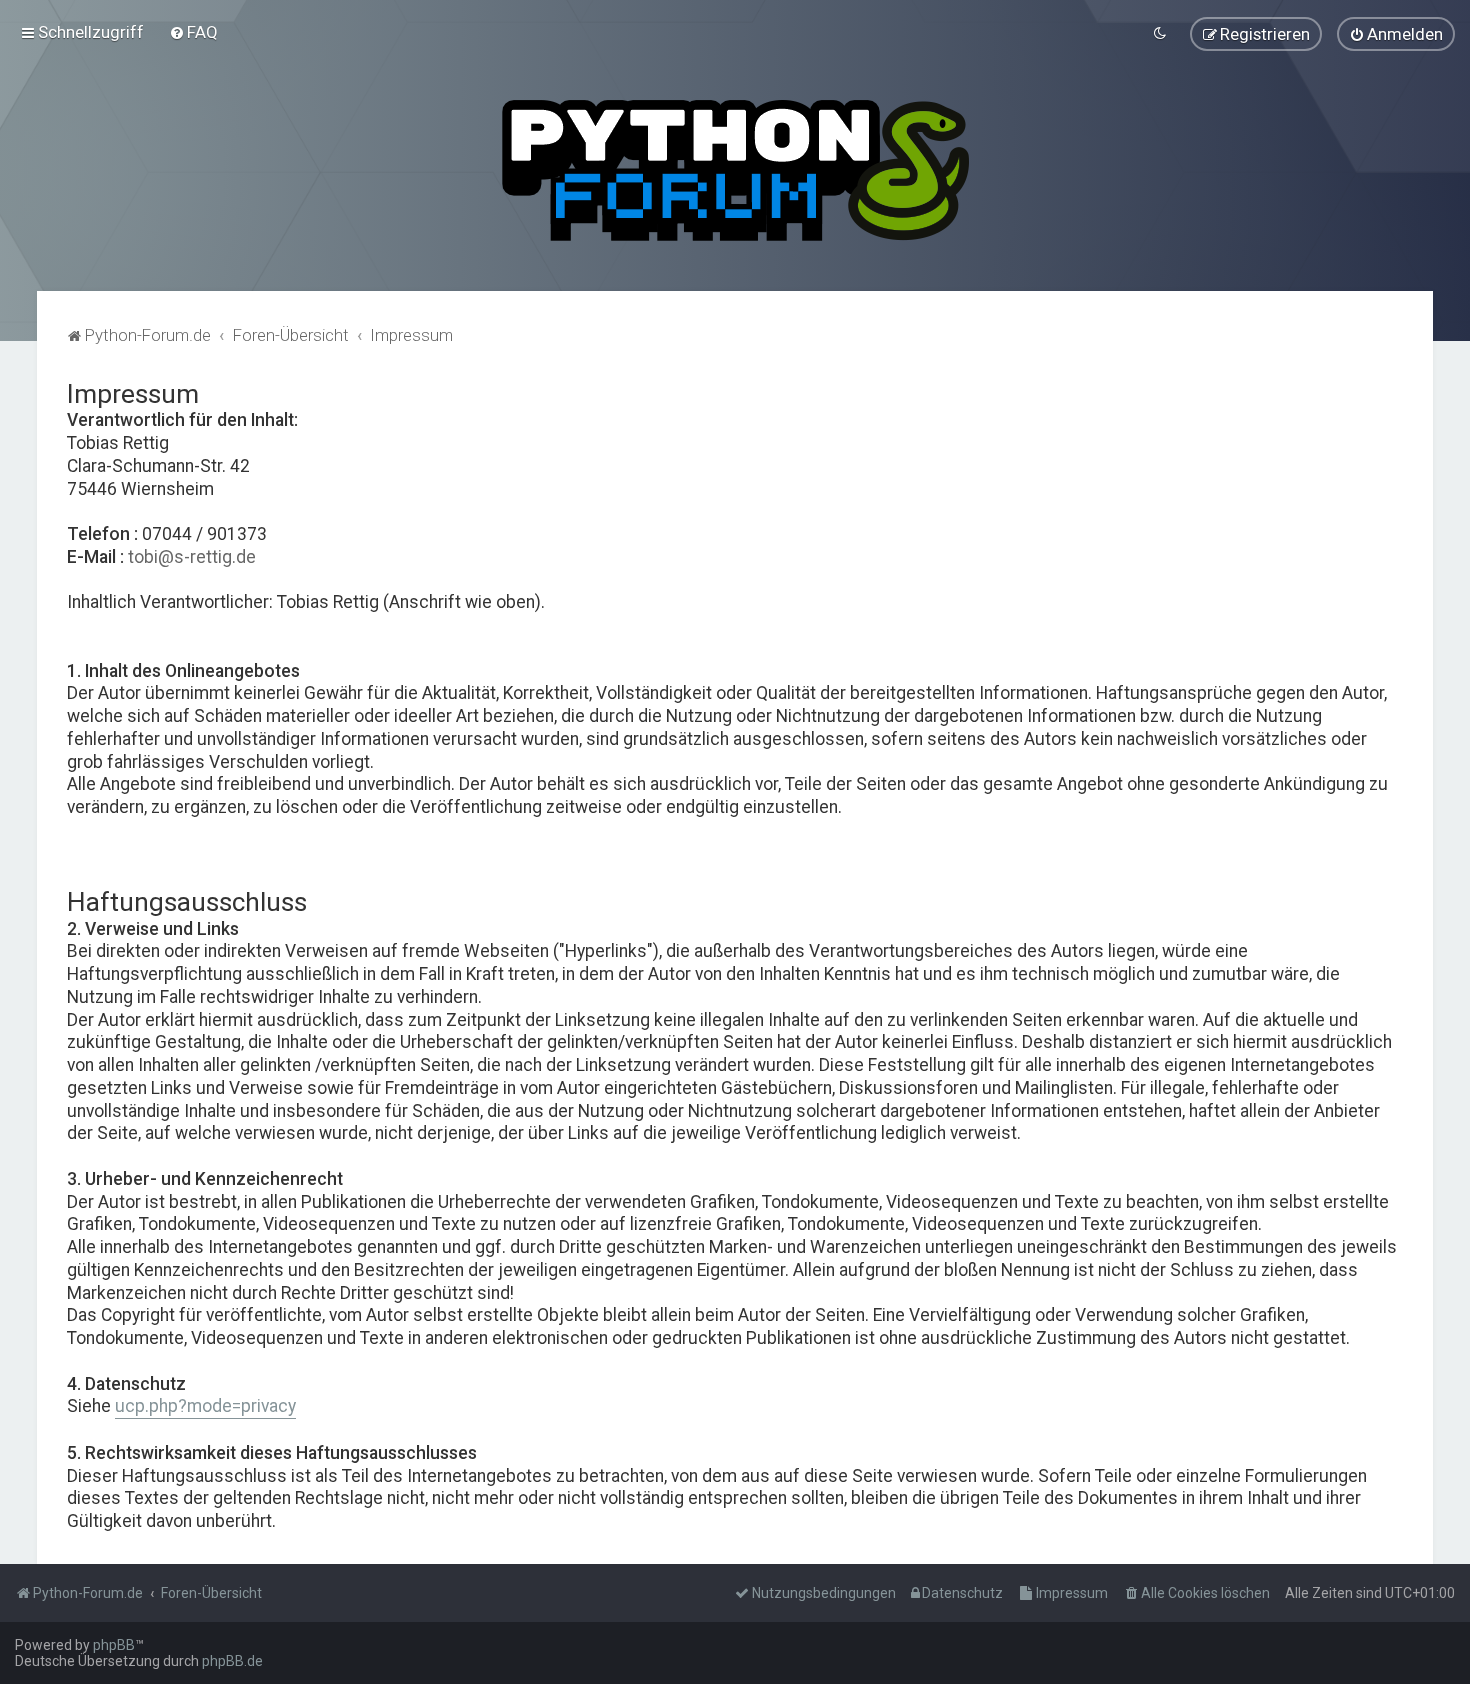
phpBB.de (232, 1661)
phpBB (114, 1645)
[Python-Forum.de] (735, 170)
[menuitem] (193, 32)
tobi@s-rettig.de (192, 557)
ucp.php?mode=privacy (205, 1406)
